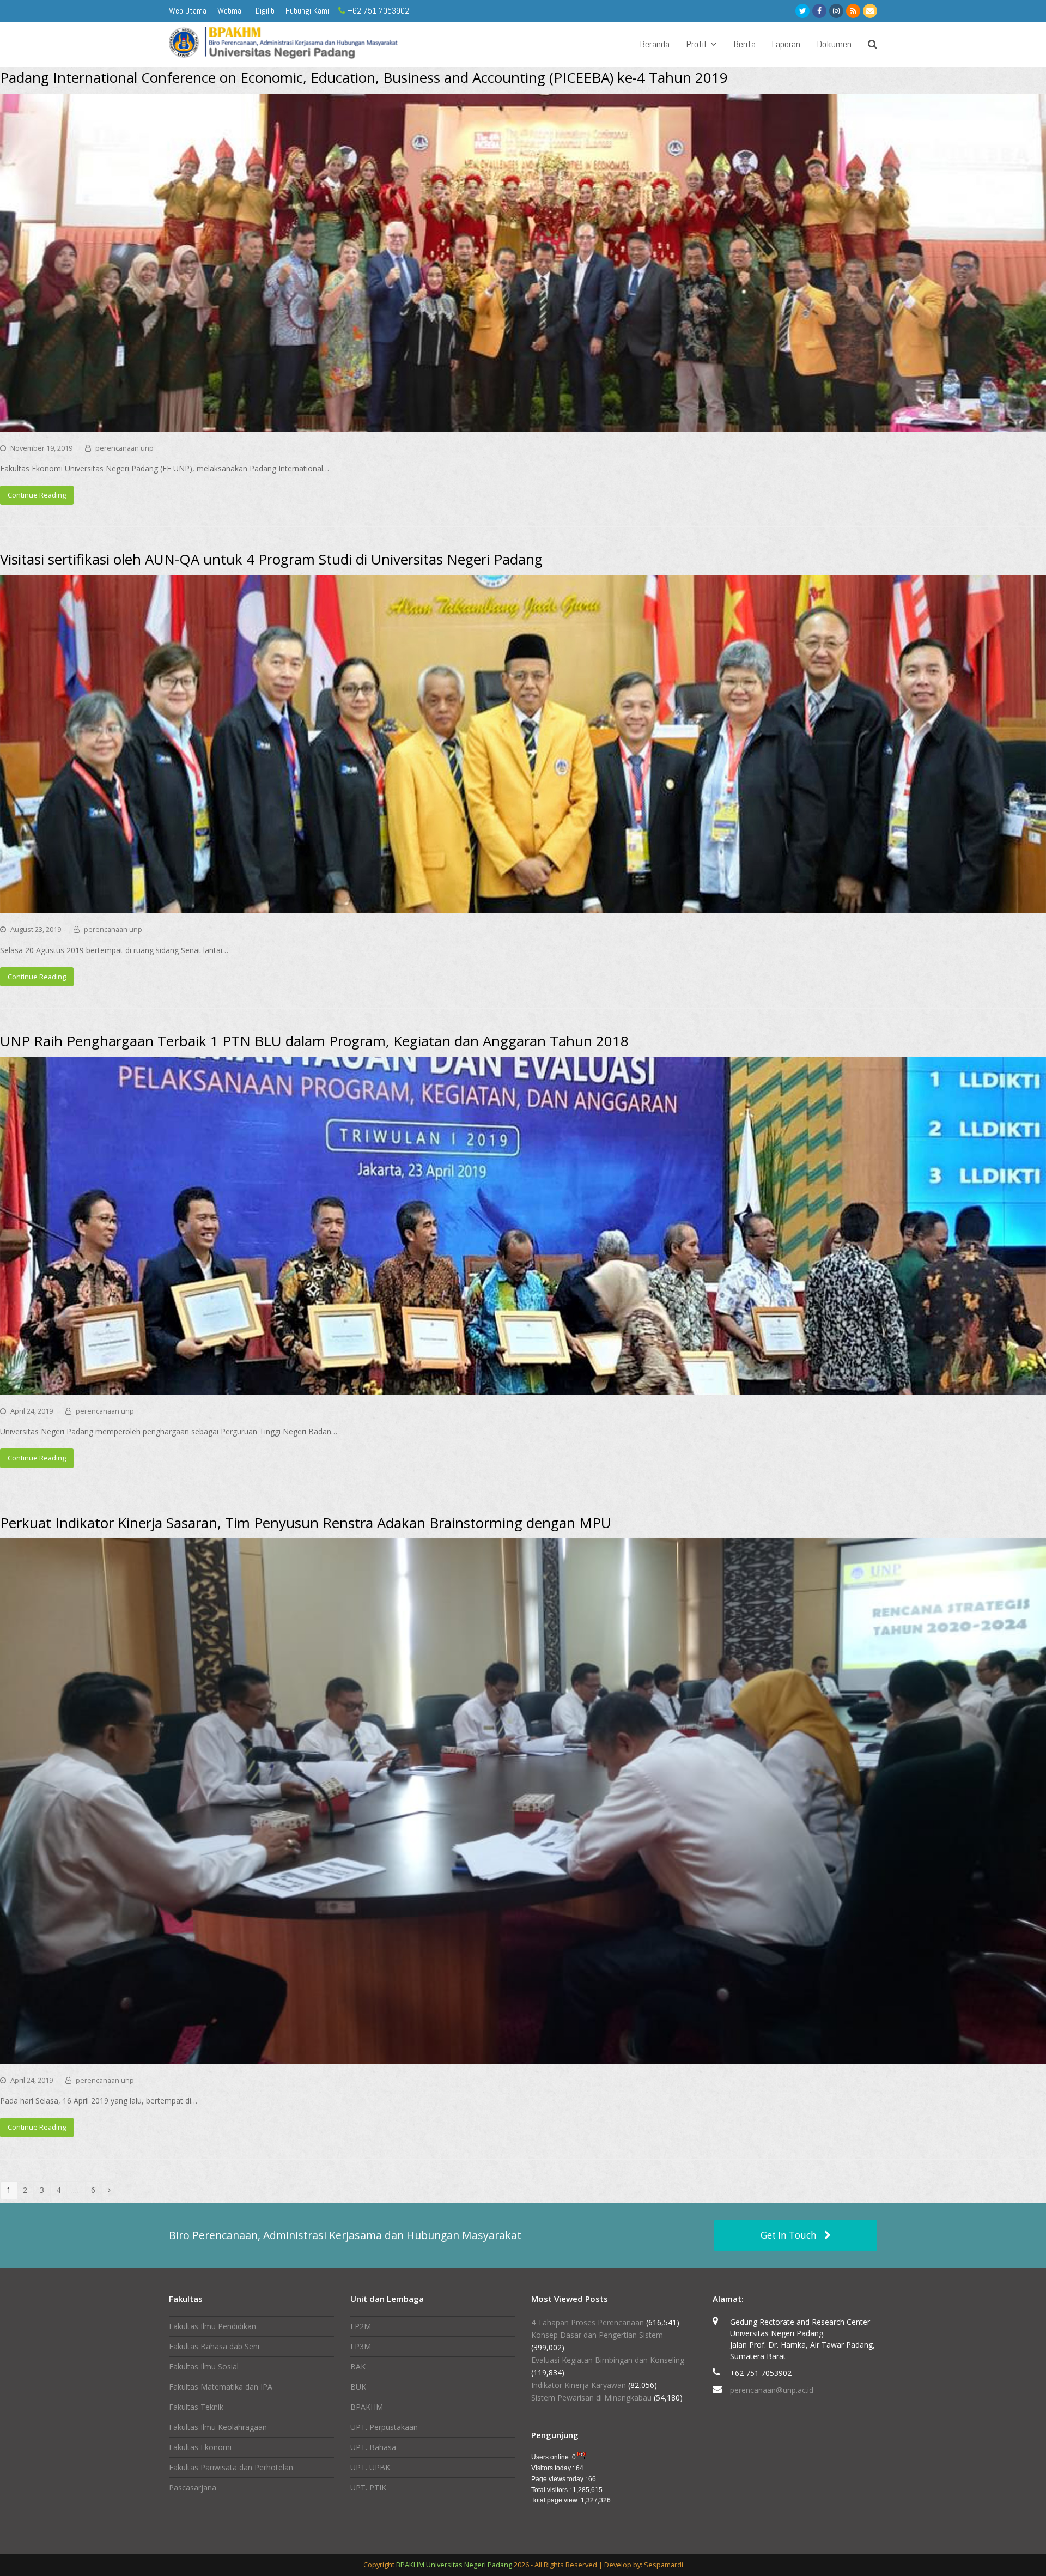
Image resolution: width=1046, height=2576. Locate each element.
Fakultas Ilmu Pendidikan (212, 2326)
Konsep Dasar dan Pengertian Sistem (597, 2335)
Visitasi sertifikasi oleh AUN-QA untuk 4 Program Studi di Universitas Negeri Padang (271, 559)
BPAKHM (367, 2407)
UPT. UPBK (370, 2467)
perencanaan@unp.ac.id (772, 2390)
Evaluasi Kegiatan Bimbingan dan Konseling (608, 2360)
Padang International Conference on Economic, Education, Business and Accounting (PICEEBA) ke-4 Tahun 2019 (364, 77)
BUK (358, 2387)
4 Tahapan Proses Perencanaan (588, 2322)
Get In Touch (789, 2235)
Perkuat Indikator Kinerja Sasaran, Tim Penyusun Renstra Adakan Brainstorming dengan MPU (306, 1523)
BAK (358, 2366)
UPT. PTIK (368, 2487)
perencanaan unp (124, 448)
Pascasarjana (193, 2487)
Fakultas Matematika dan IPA (221, 2387)
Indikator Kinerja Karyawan (579, 2385)
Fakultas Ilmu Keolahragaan (218, 2427)
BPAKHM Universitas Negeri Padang (454, 2565)
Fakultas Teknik (196, 2407)
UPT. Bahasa (373, 2447)
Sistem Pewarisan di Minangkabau (591, 2398)
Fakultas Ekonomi (200, 2447)
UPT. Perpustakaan (384, 2427)
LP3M (361, 2346)
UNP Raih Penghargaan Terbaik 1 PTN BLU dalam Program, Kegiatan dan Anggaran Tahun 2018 (314, 1041)
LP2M (361, 2326)
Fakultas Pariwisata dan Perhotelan (231, 2467)
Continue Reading (37, 495)
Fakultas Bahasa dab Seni (214, 2346)
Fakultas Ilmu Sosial (204, 2366)
